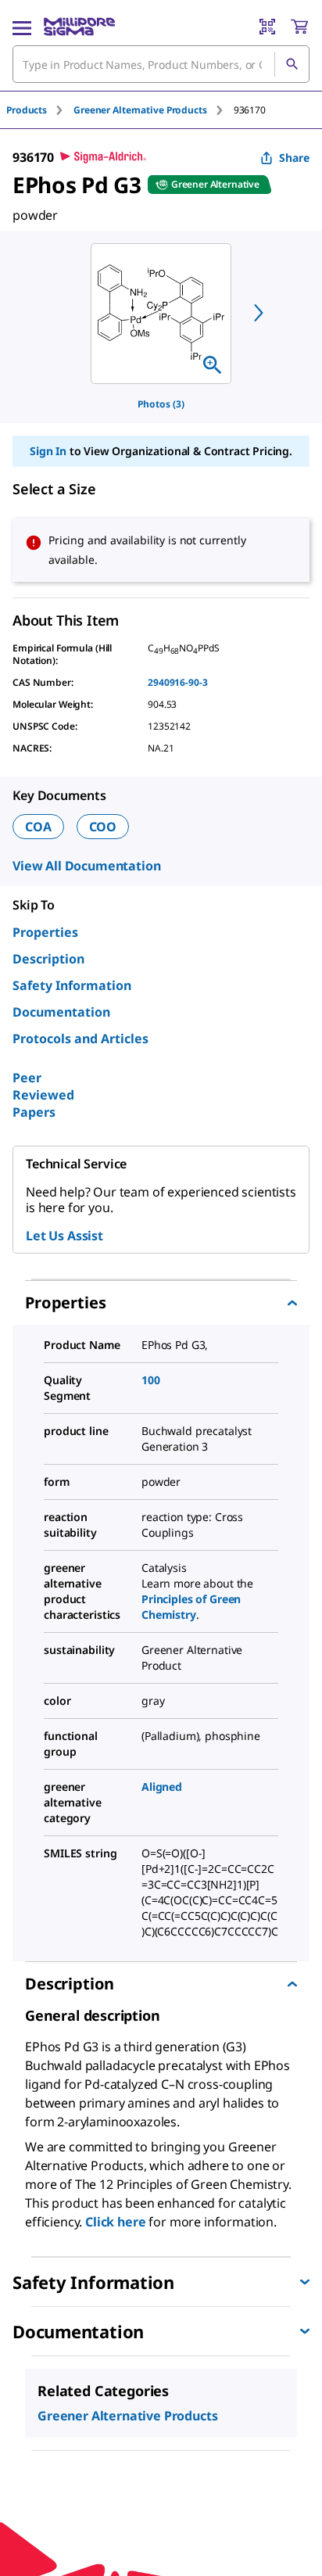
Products (27, 110)
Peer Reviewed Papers (43, 1095)
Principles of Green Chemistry (191, 1607)
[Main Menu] (22, 27)
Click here (115, 2222)
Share (294, 158)
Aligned (162, 1787)
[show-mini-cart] (299, 27)
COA (38, 827)
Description (48, 959)
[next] (259, 313)
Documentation (61, 1012)
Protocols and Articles (80, 1039)
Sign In (48, 451)
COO (103, 827)
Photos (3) (161, 404)
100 (151, 1380)
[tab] (40, 110)
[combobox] (161, 64)
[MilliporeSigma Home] (79, 27)
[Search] (292, 64)
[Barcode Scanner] (267, 27)
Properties (45, 932)
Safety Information (72, 985)
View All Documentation (86, 866)
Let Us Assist (64, 1236)
